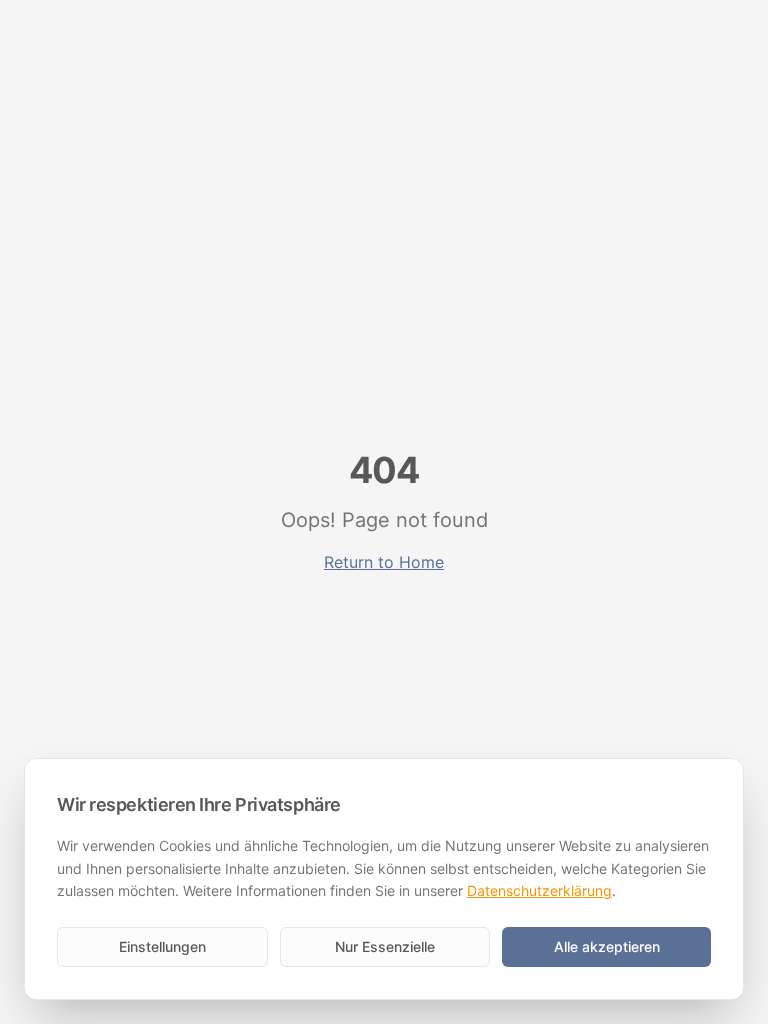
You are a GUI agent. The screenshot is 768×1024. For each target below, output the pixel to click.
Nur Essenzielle (385, 946)
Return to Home (384, 562)
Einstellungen (162, 946)
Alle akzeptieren (607, 946)
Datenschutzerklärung (539, 890)
